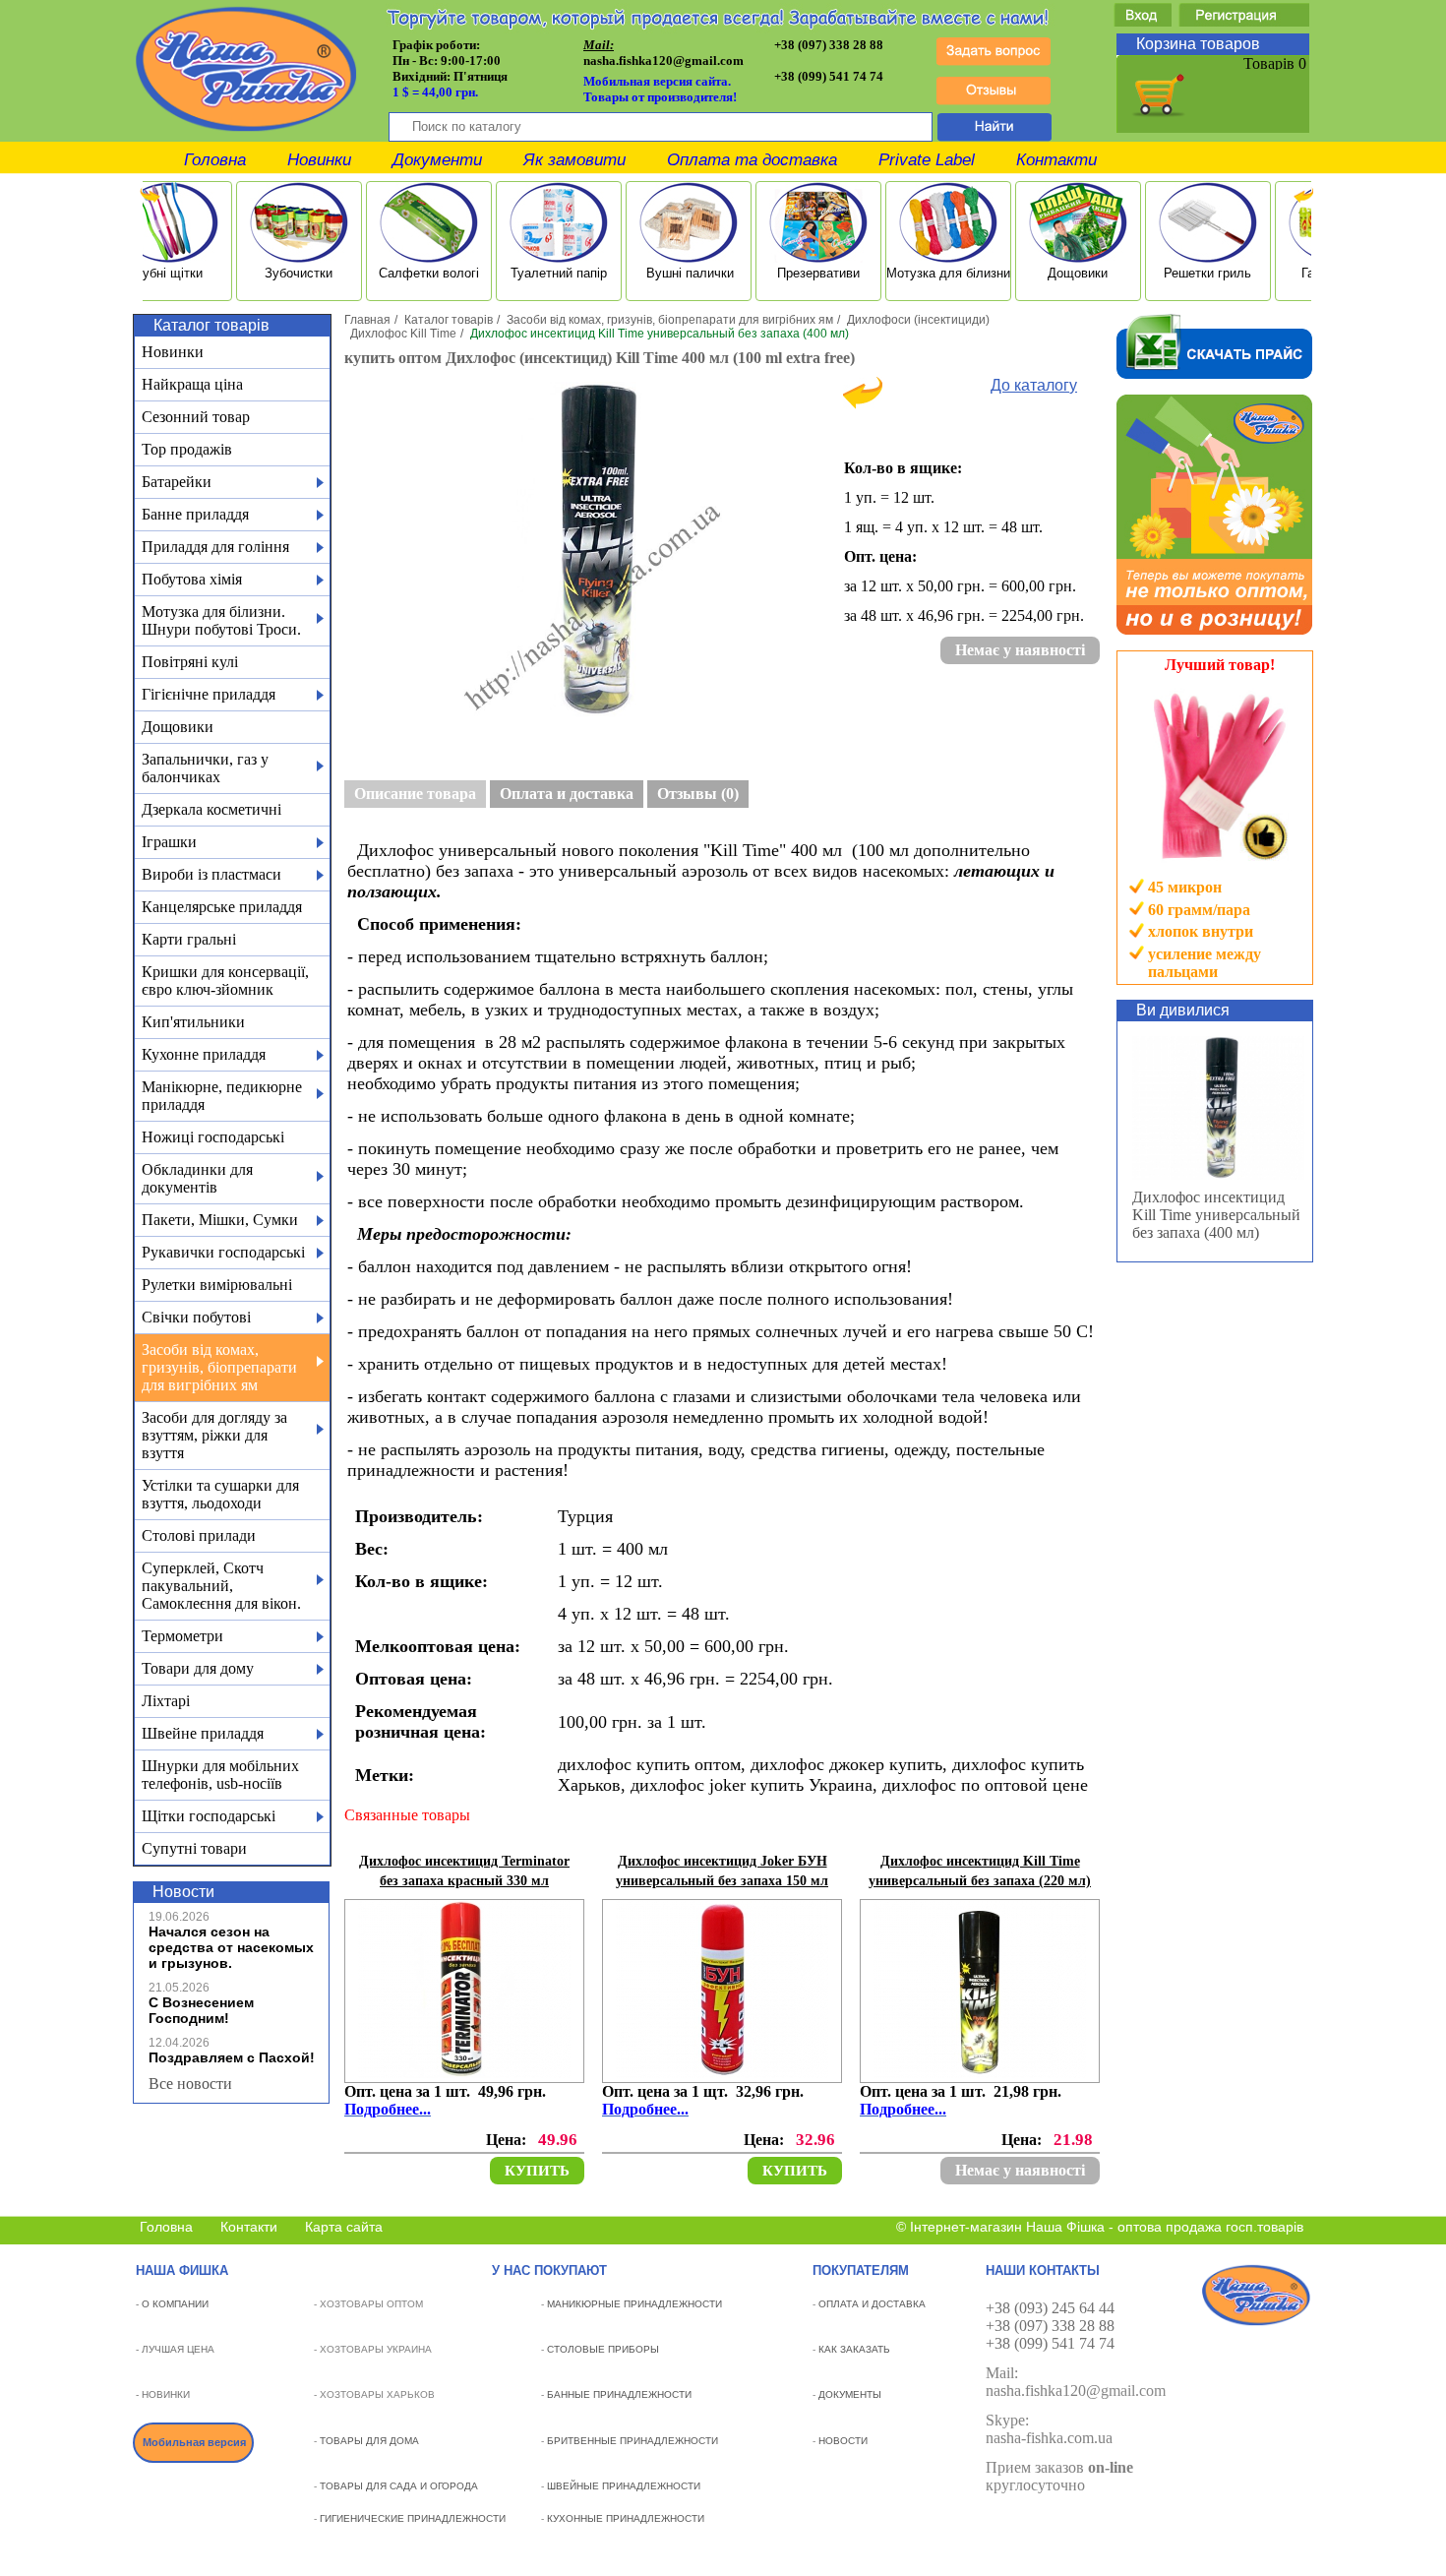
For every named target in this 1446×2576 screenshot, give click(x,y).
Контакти (1056, 160)
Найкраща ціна (192, 384)
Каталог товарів (449, 320)
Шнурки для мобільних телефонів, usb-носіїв (220, 1775)
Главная (367, 320)
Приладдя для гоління (215, 547)
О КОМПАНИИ (175, 2304)
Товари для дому (198, 1668)
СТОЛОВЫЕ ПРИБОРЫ (603, 2349)
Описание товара (415, 794)
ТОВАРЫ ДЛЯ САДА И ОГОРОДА (399, 2486)
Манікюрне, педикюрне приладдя (222, 1096)
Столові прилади (199, 1535)
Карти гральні (189, 939)
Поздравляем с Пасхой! (232, 2057)
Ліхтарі (166, 1701)
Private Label (927, 160)
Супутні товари (194, 1848)
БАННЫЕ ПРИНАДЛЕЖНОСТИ (619, 2394)
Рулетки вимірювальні (217, 1285)
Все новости (190, 2084)
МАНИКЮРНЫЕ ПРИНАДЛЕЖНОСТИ (634, 2304)
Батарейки (177, 482)
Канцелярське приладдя (222, 907)
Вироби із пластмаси (211, 874)
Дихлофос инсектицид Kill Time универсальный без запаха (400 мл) (1216, 1215)
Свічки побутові (196, 1317)
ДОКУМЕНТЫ (850, 2394)
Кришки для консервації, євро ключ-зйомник (225, 981)
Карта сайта (344, 2227)
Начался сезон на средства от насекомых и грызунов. (231, 1947)
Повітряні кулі (190, 662)
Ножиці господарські (213, 1137)
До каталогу (1034, 385)
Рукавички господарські (223, 1252)
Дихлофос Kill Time (403, 334)
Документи (437, 160)
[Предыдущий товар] (863, 404)
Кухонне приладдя (204, 1054)
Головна (215, 160)
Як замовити (574, 160)
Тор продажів (187, 449)
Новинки (319, 160)
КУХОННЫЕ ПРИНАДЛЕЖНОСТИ (626, 2518)
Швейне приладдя (203, 1733)
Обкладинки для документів (197, 1178)
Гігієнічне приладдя (209, 694)
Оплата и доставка (567, 794)
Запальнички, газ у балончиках (205, 768)
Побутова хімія (192, 579)
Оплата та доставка (752, 160)
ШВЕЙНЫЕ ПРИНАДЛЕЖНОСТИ (624, 2486)
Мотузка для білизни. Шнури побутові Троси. (221, 620)
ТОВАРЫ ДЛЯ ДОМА (369, 2441)
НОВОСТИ (843, 2441)
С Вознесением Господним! (201, 2010)
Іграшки (169, 842)
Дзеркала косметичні (211, 809)
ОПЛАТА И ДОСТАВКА (872, 2304)
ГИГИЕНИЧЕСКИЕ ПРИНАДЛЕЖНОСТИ (413, 2518)
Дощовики (178, 727)
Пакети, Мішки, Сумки (220, 1220)
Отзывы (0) (698, 794)
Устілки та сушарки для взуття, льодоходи (220, 1494)
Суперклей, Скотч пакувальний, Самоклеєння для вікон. (221, 1586)
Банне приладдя (195, 514)
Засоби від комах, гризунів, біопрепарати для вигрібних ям (219, 1367)
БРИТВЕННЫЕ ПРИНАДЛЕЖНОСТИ (633, 2441)
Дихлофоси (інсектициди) (918, 320)
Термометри (182, 1636)
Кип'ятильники (193, 1022)
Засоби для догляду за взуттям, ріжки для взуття (214, 1435)
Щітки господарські (209, 1816)
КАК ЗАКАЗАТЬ (854, 2349)
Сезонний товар (196, 417)
